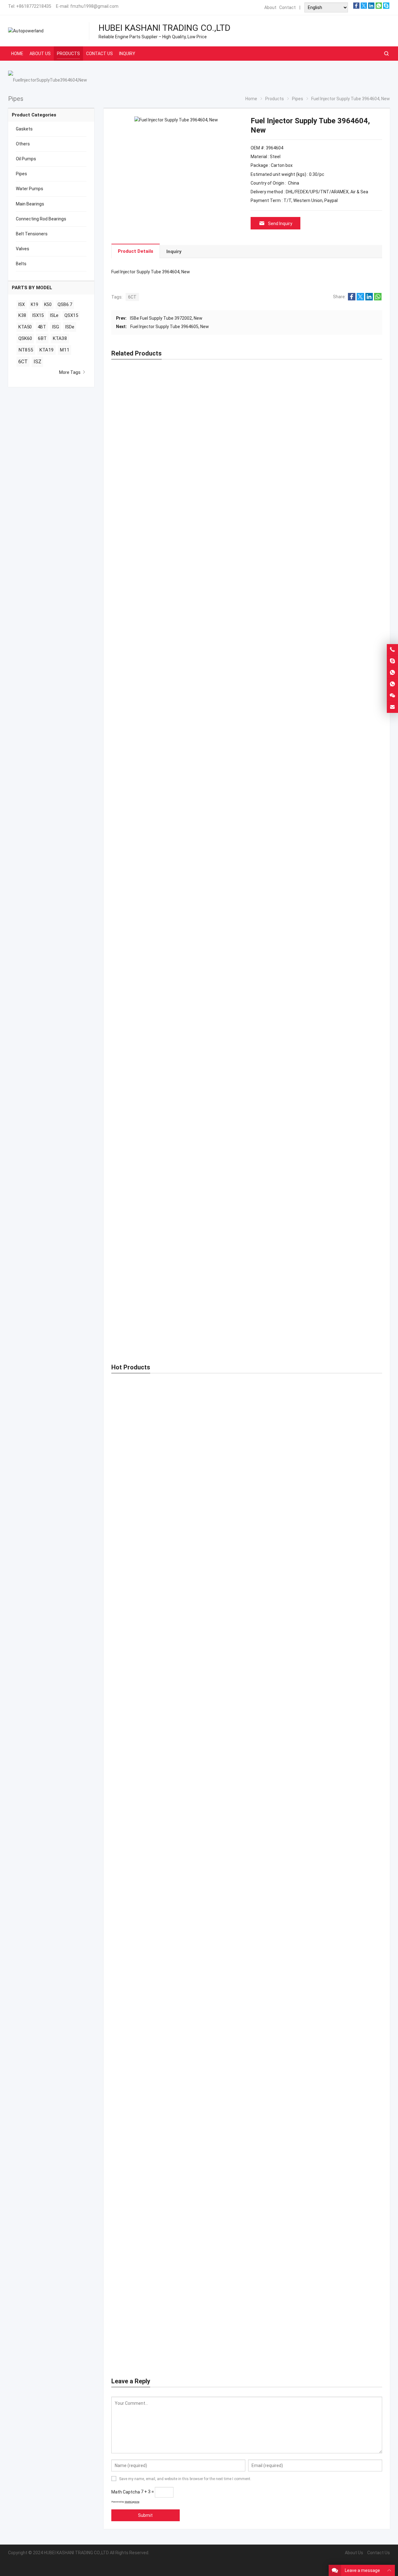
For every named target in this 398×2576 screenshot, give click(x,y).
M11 (65, 350)
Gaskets (24, 129)
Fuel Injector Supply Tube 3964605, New (170, 327)
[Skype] (386, 7)
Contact (287, 7)
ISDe (70, 327)
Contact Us (379, 2553)
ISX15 (38, 316)
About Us (354, 2553)
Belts (21, 264)
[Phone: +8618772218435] (392, 650)
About (270, 7)
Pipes (21, 174)
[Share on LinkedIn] (369, 299)
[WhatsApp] (379, 7)
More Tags (70, 372)
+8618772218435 (34, 6)
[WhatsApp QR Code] (392, 684)
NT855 (26, 350)
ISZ (37, 362)
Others (23, 144)
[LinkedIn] (371, 7)
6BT (42, 338)
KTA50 (25, 327)
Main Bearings (30, 204)
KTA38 (60, 338)
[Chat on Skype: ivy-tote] (392, 661)
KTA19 (46, 350)
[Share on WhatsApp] (378, 299)
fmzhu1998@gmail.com (94, 6)
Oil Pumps (26, 159)
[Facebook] (356, 7)
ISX (22, 304)
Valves (23, 249)
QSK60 (25, 338)
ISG (56, 327)
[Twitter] (364, 7)
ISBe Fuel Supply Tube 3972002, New (166, 318)
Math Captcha (126, 2492)
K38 (22, 316)
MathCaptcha (132, 2502)
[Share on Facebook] (352, 299)
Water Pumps (30, 189)
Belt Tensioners (32, 234)
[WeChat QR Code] (392, 696)
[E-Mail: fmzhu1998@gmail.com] (392, 707)
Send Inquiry (280, 224)
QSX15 (71, 316)
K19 (35, 304)
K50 (48, 304)
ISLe (54, 316)
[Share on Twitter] (360, 299)
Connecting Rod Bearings (41, 219)
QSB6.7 (65, 304)
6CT (132, 297)
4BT (42, 327)
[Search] (386, 54)
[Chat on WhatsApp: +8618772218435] (392, 673)
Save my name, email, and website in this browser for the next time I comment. (185, 2479)
